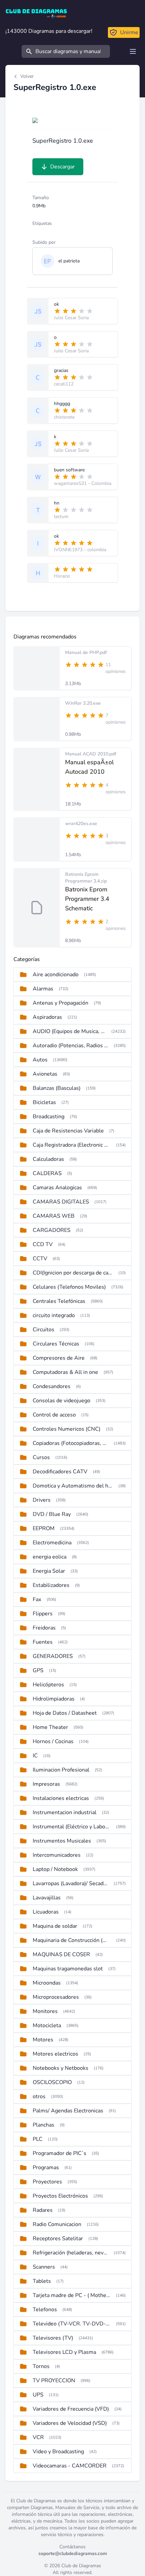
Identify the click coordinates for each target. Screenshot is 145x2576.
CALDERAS (47, 1173)
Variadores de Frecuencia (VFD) (71, 2409)
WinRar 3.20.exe (83, 703)
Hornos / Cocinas (53, 1741)
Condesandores (52, 1386)
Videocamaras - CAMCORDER (70, 2466)
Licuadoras (46, 1912)
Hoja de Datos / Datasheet (65, 1713)
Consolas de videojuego (62, 1401)
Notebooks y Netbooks (61, 2068)
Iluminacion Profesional (61, 1770)
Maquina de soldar (55, 1926)
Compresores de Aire (59, 1358)
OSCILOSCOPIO (52, 2082)
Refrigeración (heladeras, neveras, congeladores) (70, 2253)
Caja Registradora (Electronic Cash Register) (72, 1145)
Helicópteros (48, 1685)
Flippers (43, 1614)
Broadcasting (49, 1117)
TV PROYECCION (54, 2381)
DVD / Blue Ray (52, 1514)
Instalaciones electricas (61, 1798)
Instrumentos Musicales (62, 1841)
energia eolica (50, 1557)
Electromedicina (52, 1543)
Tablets (42, 2281)
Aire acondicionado (56, 975)
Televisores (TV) (53, 2338)
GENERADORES (53, 1656)
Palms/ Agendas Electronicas (68, 2111)
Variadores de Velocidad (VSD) (70, 2423)
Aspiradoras (47, 1017)
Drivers (42, 1500)
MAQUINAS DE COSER (61, 1954)
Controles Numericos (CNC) (67, 1429)
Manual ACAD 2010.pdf (91, 754)
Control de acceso (54, 1415)
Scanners (44, 2267)
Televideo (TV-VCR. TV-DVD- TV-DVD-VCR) (72, 2324)
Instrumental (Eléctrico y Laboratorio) (72, 1827)
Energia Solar (49, 1571)
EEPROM (44, 1528)
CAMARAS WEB (54, 1216)
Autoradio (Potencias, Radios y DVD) (70, 1046)
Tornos (41, 2366)
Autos (40, 1060)
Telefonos (45, 2310)
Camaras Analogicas (57, 1188)
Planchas (43, 2125)
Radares (43, 2210)
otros (39, 2097)
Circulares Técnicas (56, 1344)
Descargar (63, 167)
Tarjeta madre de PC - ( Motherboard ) (72, 2295)
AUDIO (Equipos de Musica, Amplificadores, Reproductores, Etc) (69, 1031)
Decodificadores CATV (60, 1472)
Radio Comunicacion (57, 2224)
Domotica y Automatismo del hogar (73, 1486)
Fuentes (43, 1642)
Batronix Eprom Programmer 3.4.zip (86, 878)
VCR (38, 2437)
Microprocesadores (56, 1997)
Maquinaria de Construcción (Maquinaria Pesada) (72, 1940)
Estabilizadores (51, 1585)
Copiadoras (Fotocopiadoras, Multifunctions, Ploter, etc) (70, 1443)
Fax (37, 1599)
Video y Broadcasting (58, 2452)
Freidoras (44, 1628)
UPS (38, 2395)
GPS (38, 1670)
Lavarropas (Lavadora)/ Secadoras (70, 1883)
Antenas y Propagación (61, 1003)
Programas (46, 2168)
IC (35, 1756)
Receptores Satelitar (58, 2239)
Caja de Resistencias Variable (68, 1131)
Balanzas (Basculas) (57, 1088)
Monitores (45, 2011)
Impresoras (46, 1784)
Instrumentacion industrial (65, 1812)
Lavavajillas (47, 1898)
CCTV (40, 1259)
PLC (38, 2139)
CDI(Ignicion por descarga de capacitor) (73, 1273)
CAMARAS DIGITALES (61, 1202)
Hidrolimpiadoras (54, 1699)
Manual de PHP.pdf (86, 652)
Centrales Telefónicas (59, 1301)
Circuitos (43, 1330)
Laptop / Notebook (55, 1869)
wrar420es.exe (81, 824)
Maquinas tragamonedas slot (68, 1969)
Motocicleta (47, 2025)
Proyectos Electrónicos (60, 2196)
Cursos (41, 1457)
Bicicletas (44, 1102)
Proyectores (47, 2182)
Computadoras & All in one (65, 1372)
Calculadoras (48, 1159)
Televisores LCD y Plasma (64, 2352)
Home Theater (50, 1727)
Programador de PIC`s (60, 2153)
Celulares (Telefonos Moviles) (69, 1287)
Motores (43, 2040)
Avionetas (45, 1074)
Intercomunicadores (57, 1855)
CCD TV (43, 1244)
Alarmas (43, 989)
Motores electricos (55, 2054)
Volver (27, 76)
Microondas (47, 1983)
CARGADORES (52, 1230)
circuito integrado (54, 1315)
